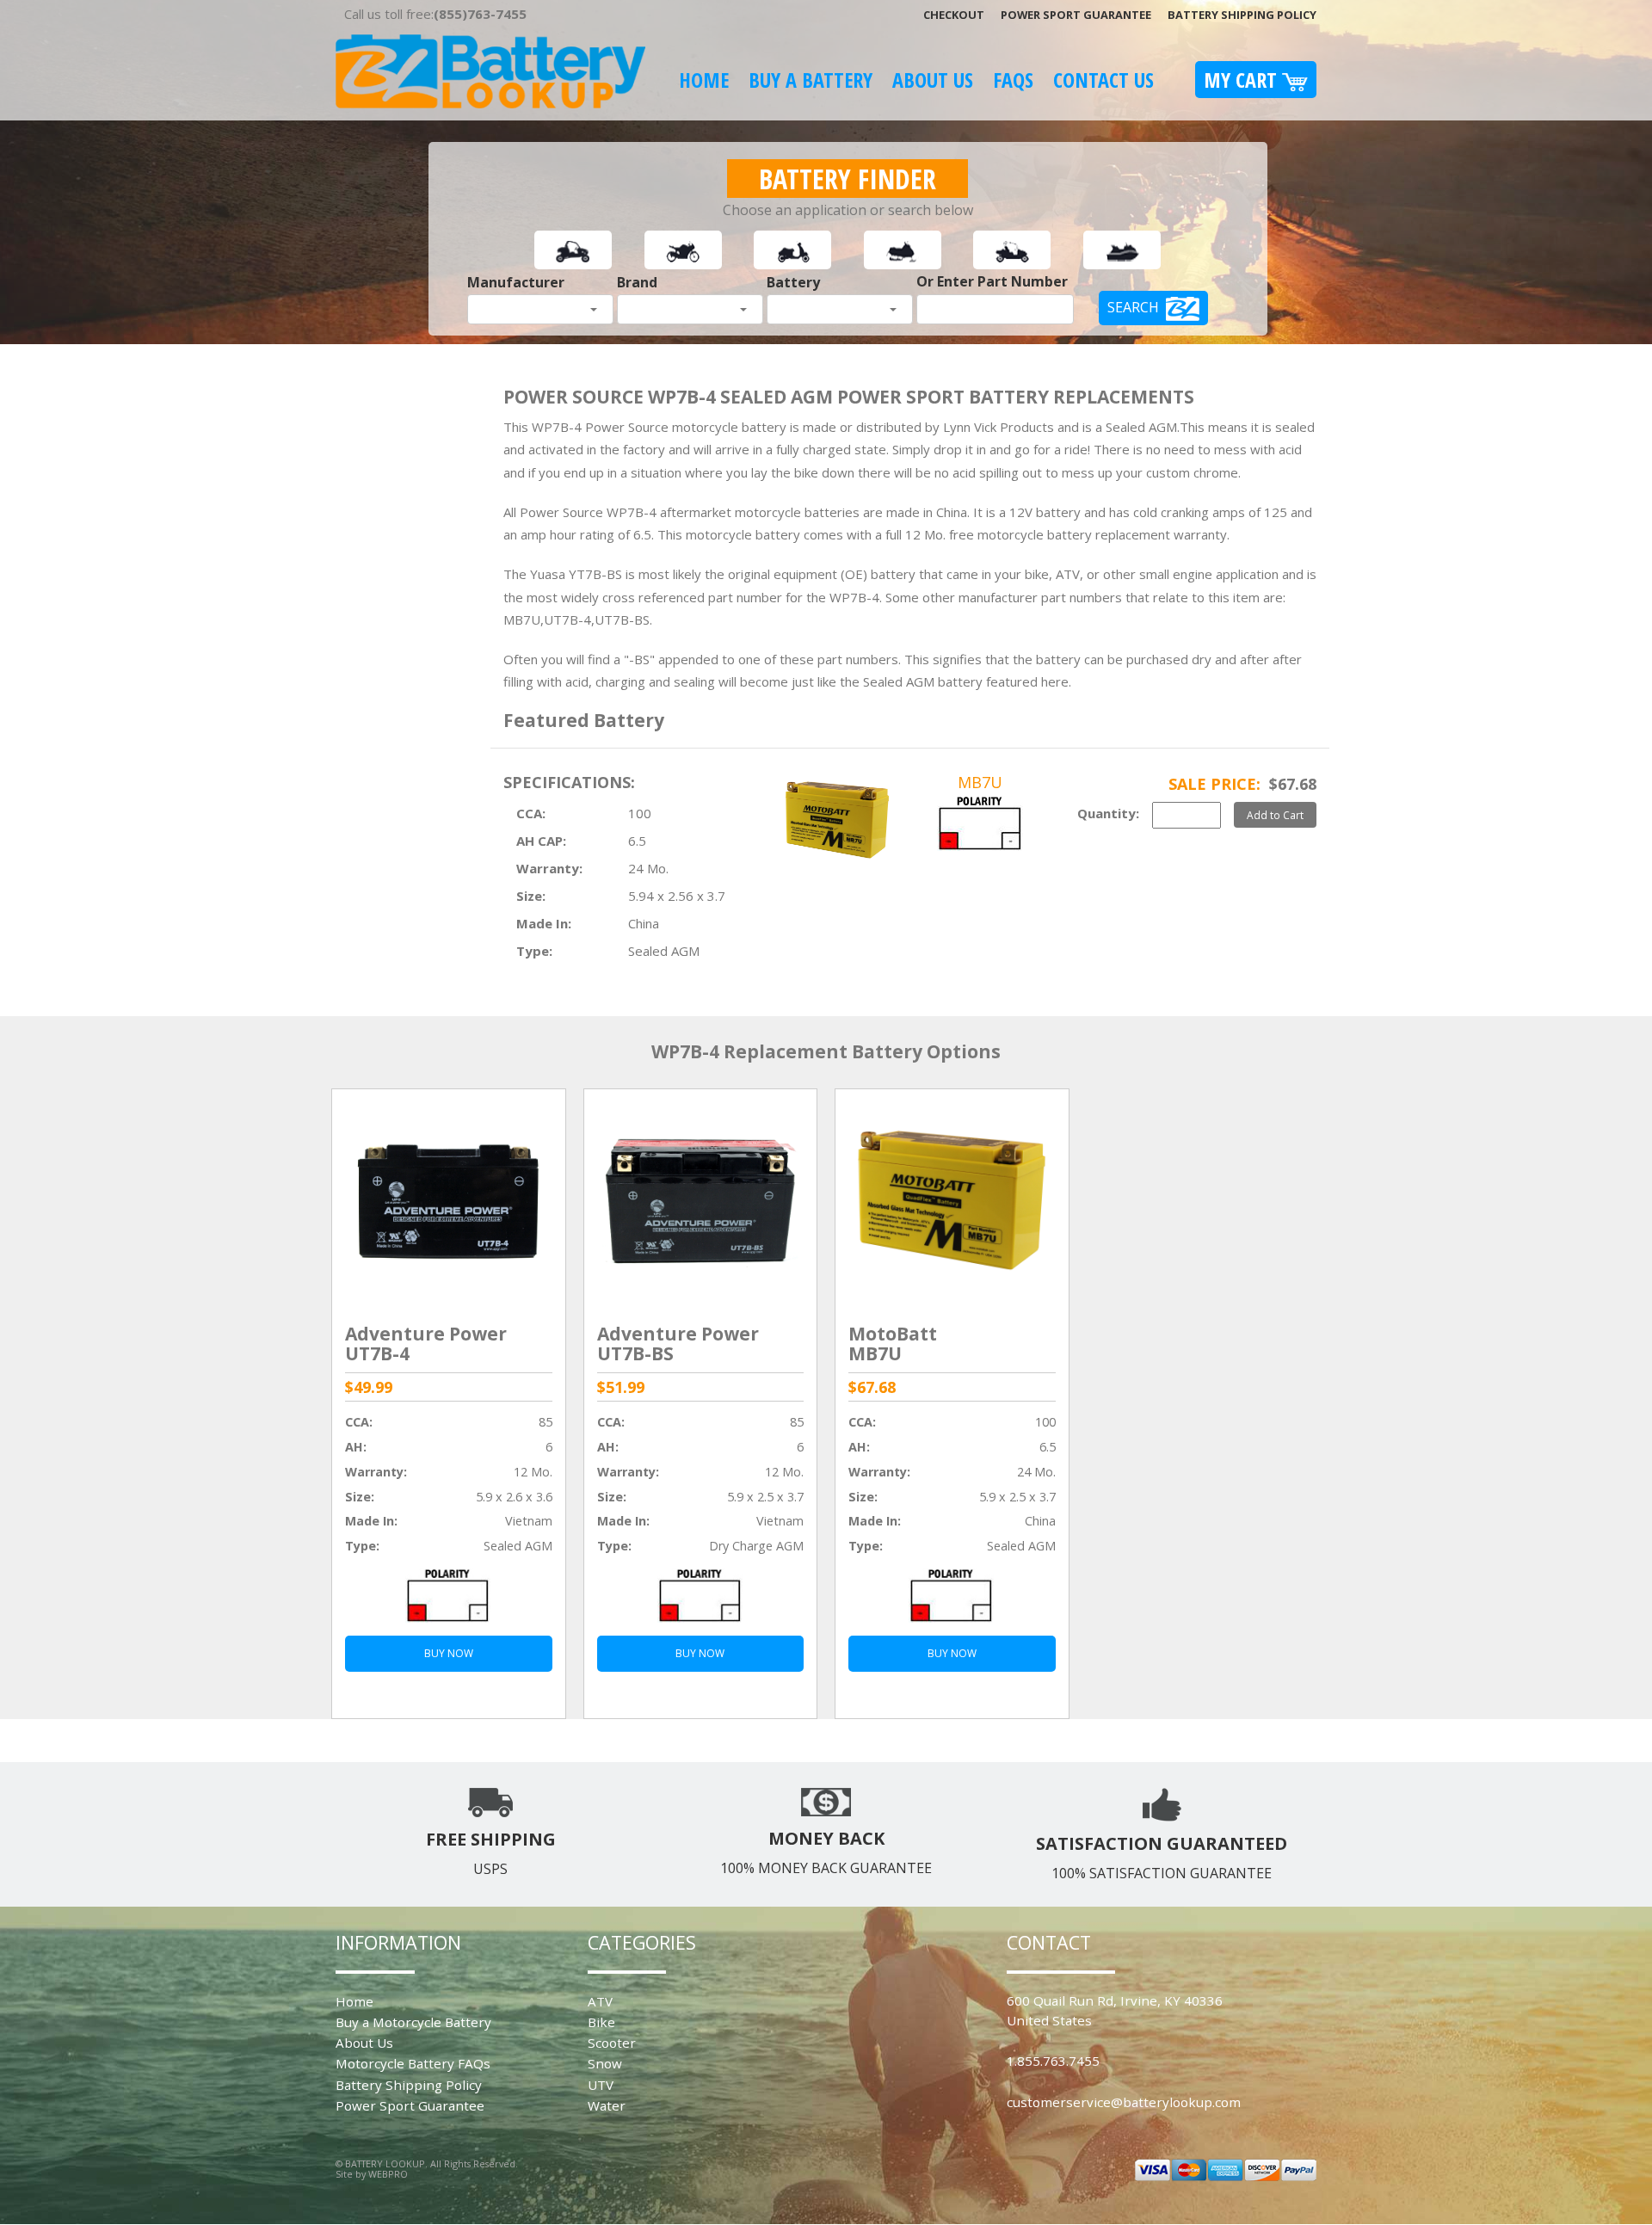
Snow (605, 2063)
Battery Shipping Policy (1242, 15)
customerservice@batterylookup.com (1124, 2102)
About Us (933, 80)
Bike (601, 2022)
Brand (637, 282)
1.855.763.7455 (1053, 2061)
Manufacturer (516, 282)
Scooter (612, 2043)
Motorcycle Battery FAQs (413, 2063)
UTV (601, 2085)
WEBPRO (388, 2174)
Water (607, 2105)
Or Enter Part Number (992, 281)
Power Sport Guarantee (1076, 15)
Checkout (954, 15)
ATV (600, 2001)
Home (704, 80)
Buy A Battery (811, 80)
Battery (793, 282)
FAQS (1013, 80)
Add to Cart (1275, 815)
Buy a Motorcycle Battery (413, 2022)
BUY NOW (449, 1653)
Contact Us (1103, 80)
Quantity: (1108, 813)
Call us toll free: (435, 14)
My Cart (1243, 80)
